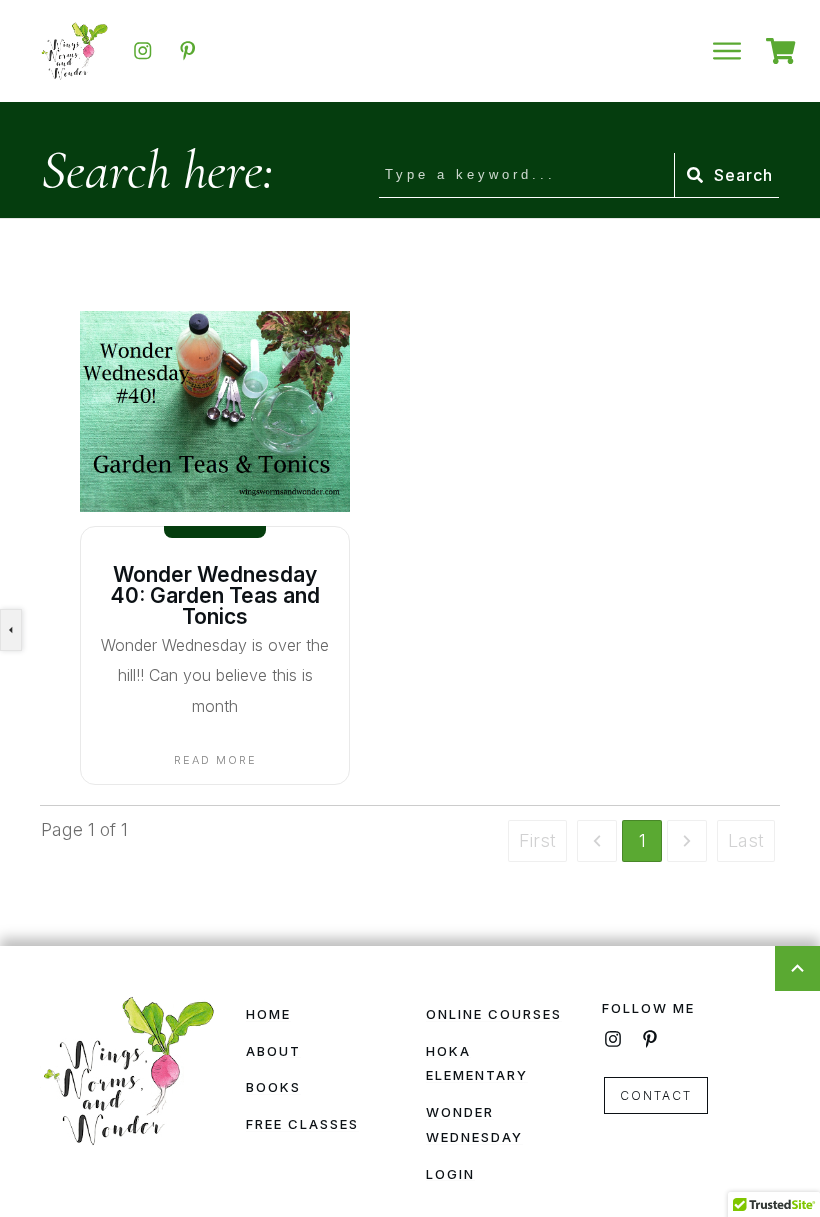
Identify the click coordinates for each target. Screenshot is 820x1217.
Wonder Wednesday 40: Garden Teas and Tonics (215, 595)
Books (273, 1087)
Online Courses (494, 1014)
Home (268, 1014)
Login (450, 1174)
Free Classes (302, 1124)
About (273, 1051)
